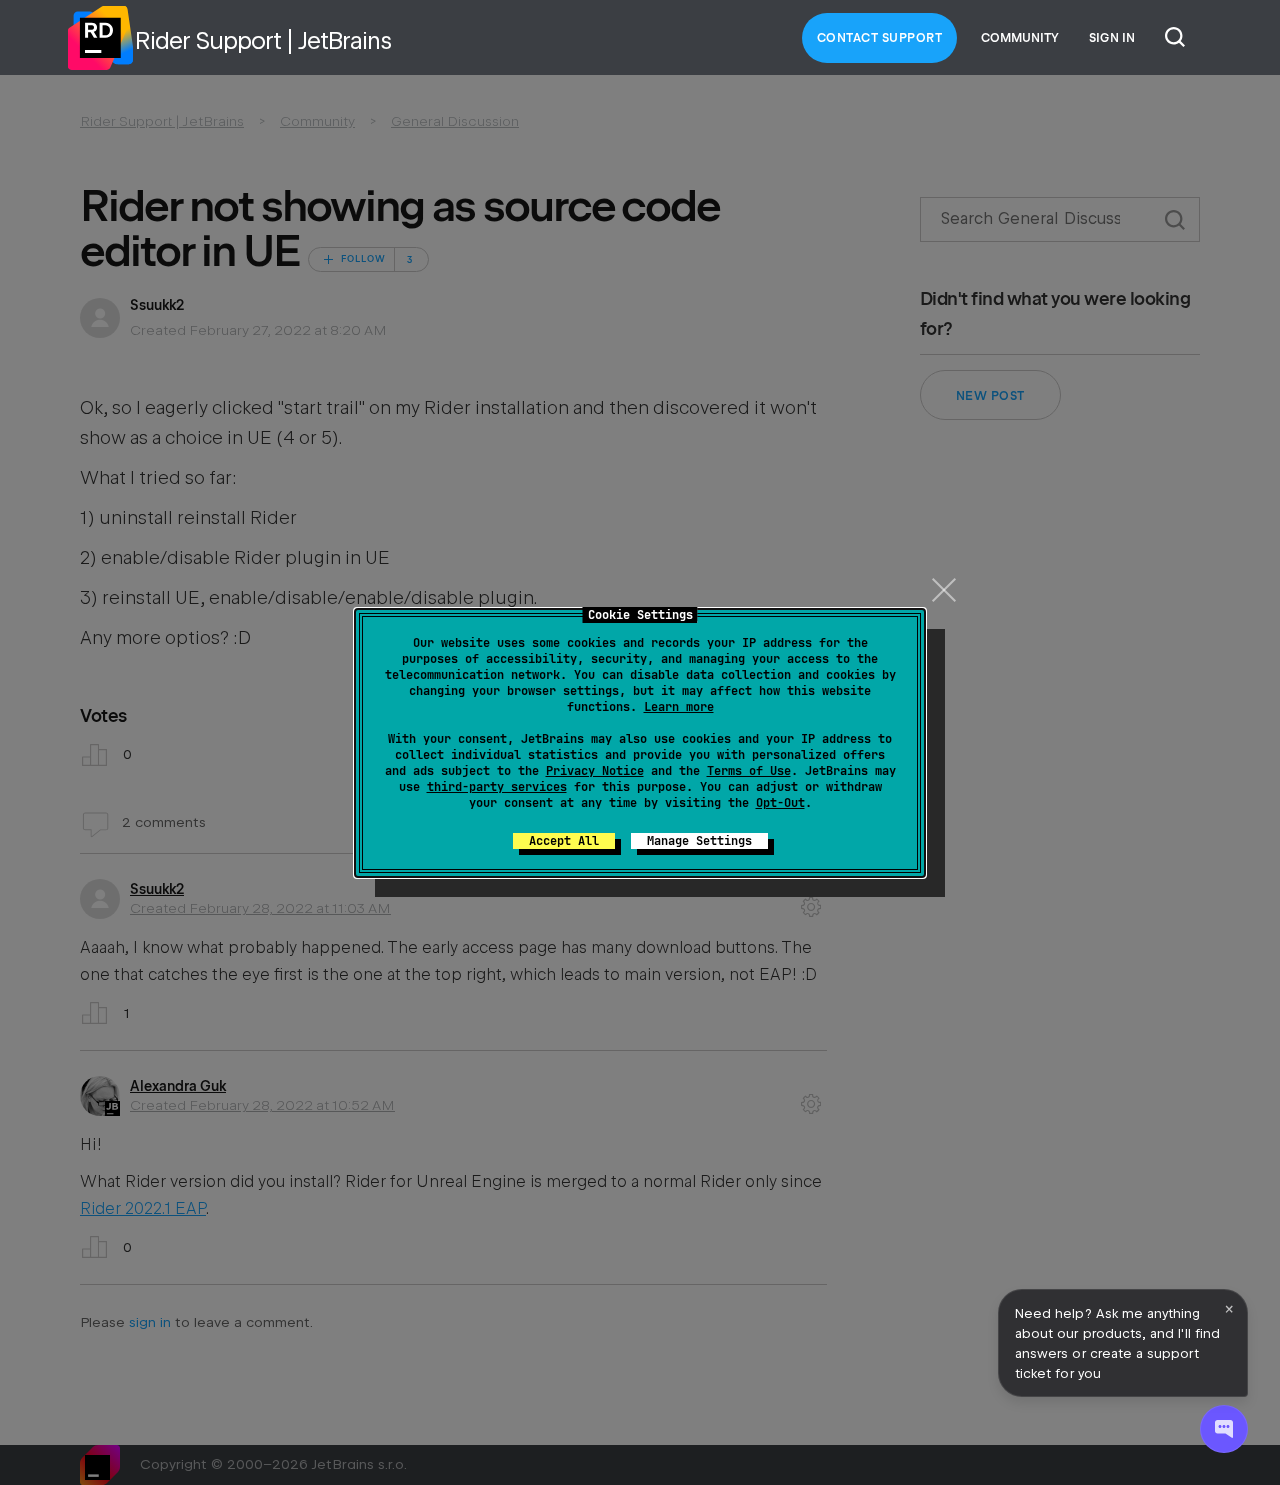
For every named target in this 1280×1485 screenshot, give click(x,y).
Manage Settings (699, 841)
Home (100, 38)
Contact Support (880, 38)
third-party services (497, 787)
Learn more (679, 707)
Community (1020, 38)
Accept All (564, 841)
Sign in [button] (1112, 38)
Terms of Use (749, 771)
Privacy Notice (595, 771)
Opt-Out (780, 803)
